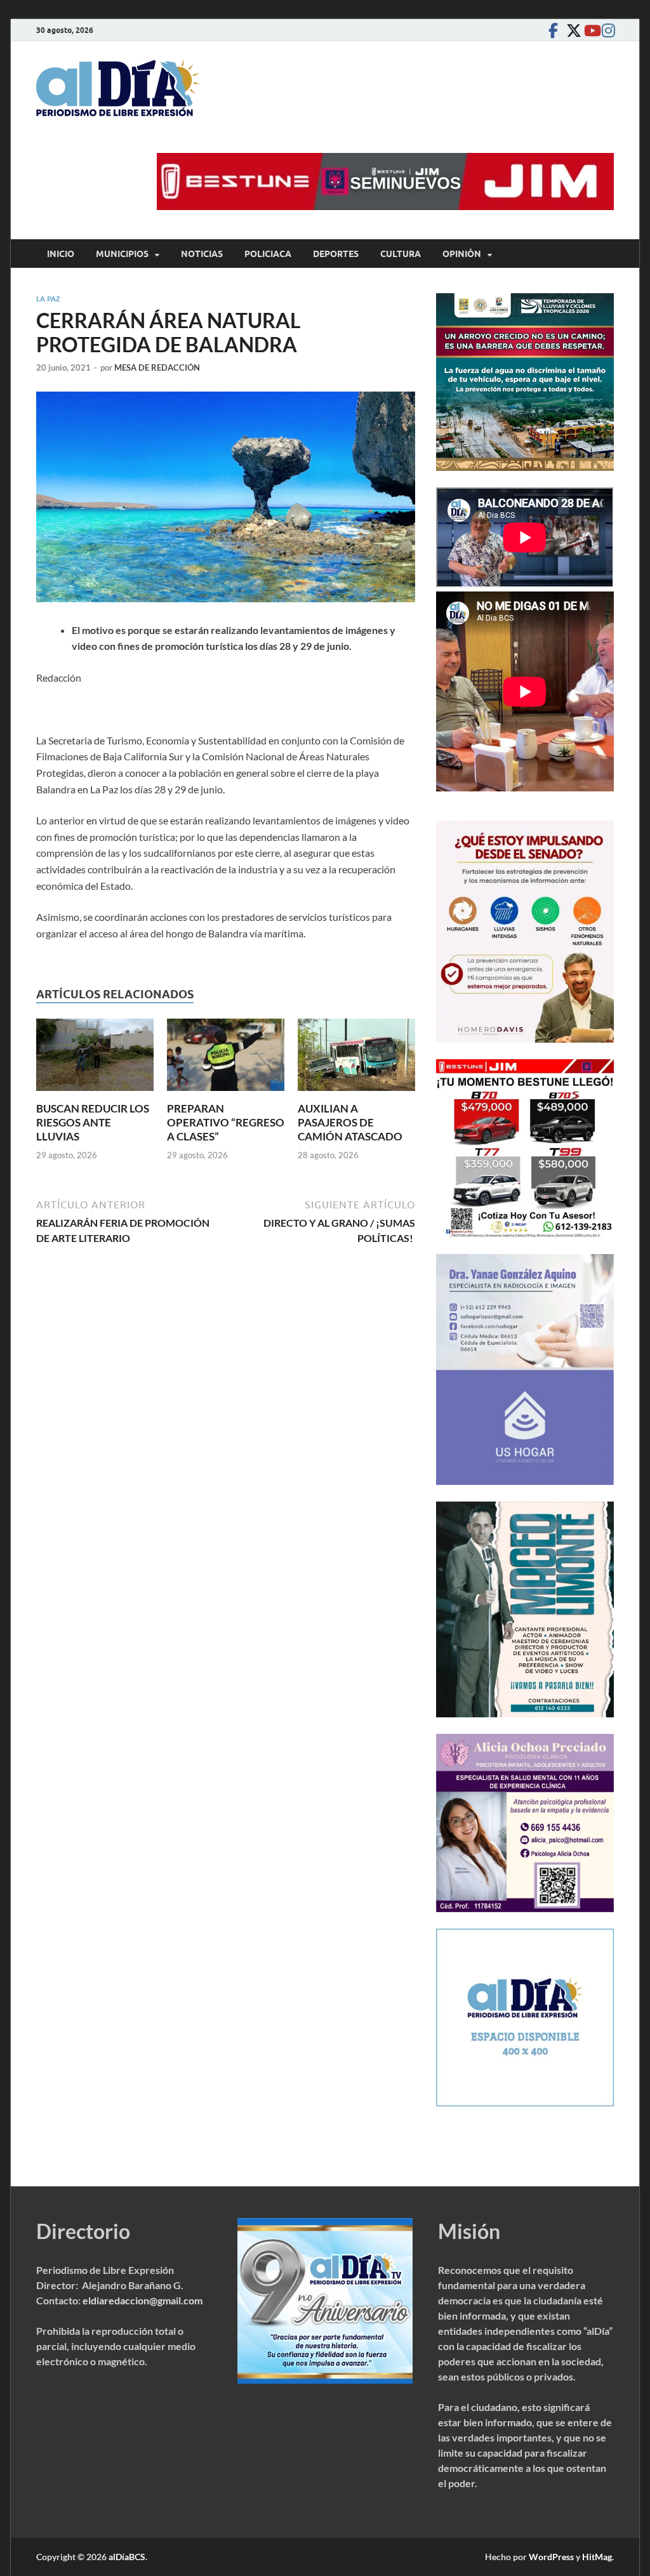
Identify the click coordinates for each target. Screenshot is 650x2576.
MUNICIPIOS (122, 254)
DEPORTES (336, 254)
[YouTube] (588, 30)
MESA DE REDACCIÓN (157, 367)
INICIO (61, 254)
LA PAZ (48, 299)
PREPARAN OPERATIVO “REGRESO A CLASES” (226, 1122)
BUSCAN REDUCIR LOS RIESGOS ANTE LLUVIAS (93, 1122)
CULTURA (401, 254)
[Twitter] (571, 30)
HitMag (597, 2557)
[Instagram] (606, 30)
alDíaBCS (127, 2557)
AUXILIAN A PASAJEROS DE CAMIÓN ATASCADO (350, 1122)
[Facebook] (553, 30)
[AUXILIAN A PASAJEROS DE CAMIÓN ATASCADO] (356, 1059)
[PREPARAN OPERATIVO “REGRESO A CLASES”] (226, 1059)
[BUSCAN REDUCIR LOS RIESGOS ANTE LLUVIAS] (95, 1059)
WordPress (551, 2557)
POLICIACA (268, 254)
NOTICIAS (202, 254)
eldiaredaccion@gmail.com (143, 2300)
